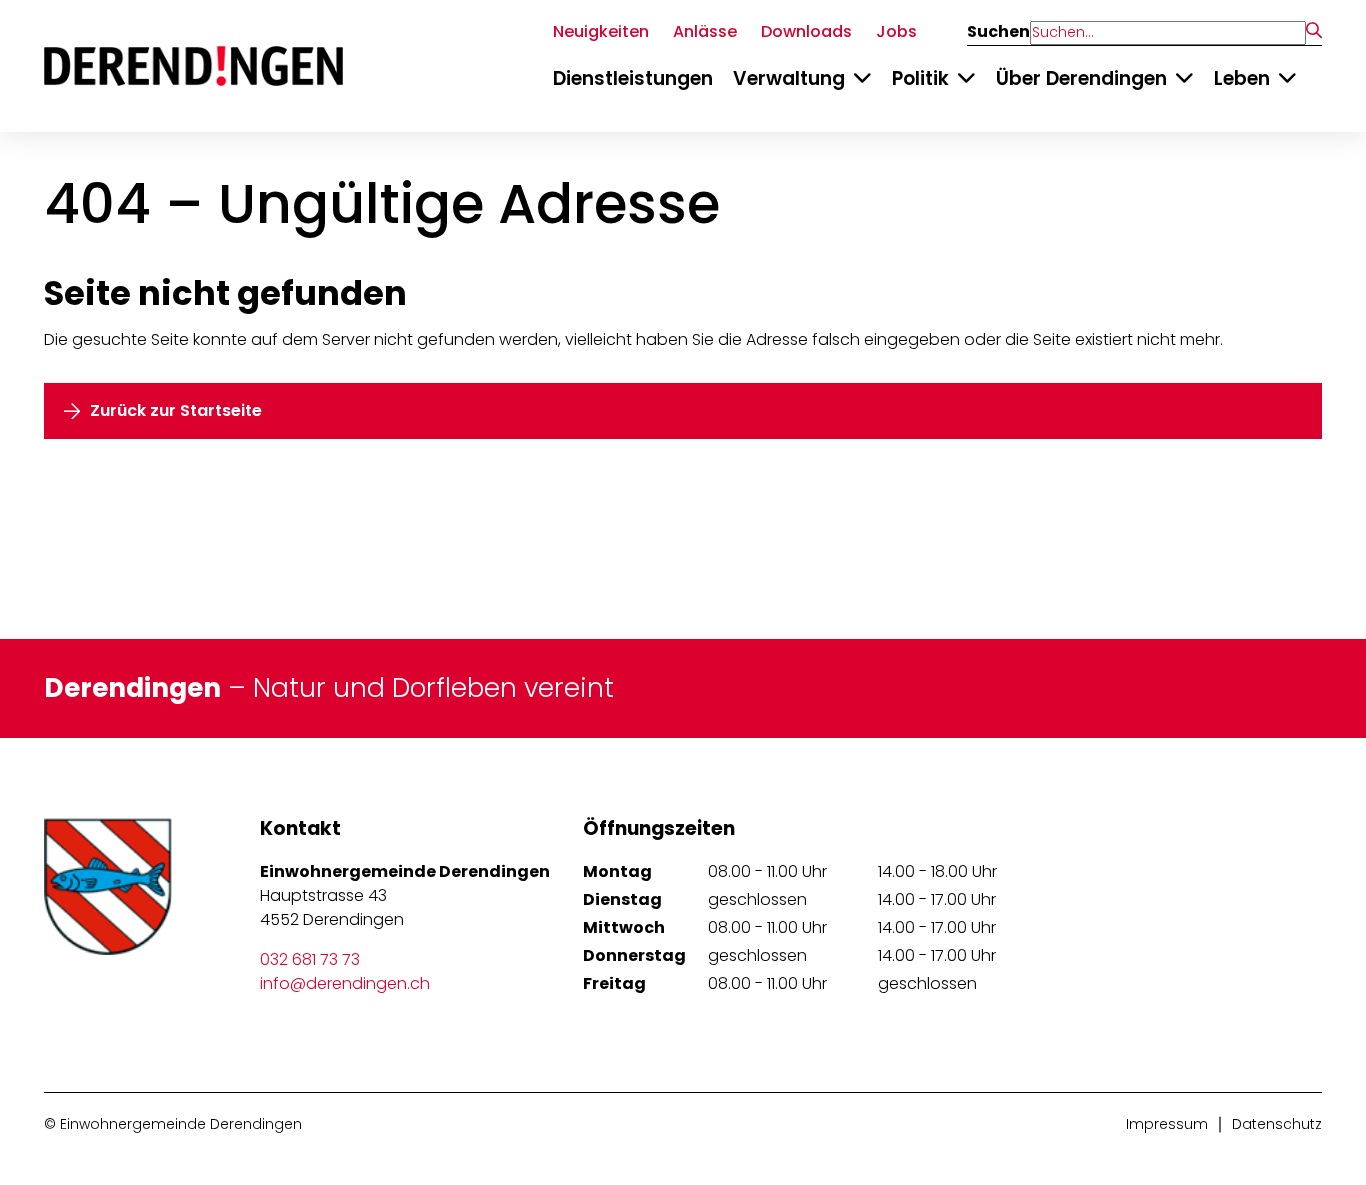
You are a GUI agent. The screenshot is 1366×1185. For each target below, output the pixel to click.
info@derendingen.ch (345, 983)
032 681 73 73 (310, 959)
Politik (920, 78)
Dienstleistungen (633, 78)
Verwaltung (789, 78)
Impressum (1167, 1124)
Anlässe (705, 31)
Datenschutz (1277, 1124)
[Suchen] (1314, 32)
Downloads (806, 31)
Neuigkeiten (601, 31)
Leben (1242, 78)
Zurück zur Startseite (176, 410)
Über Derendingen (1081, 78)
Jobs (896, 31)
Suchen (998, 32)
